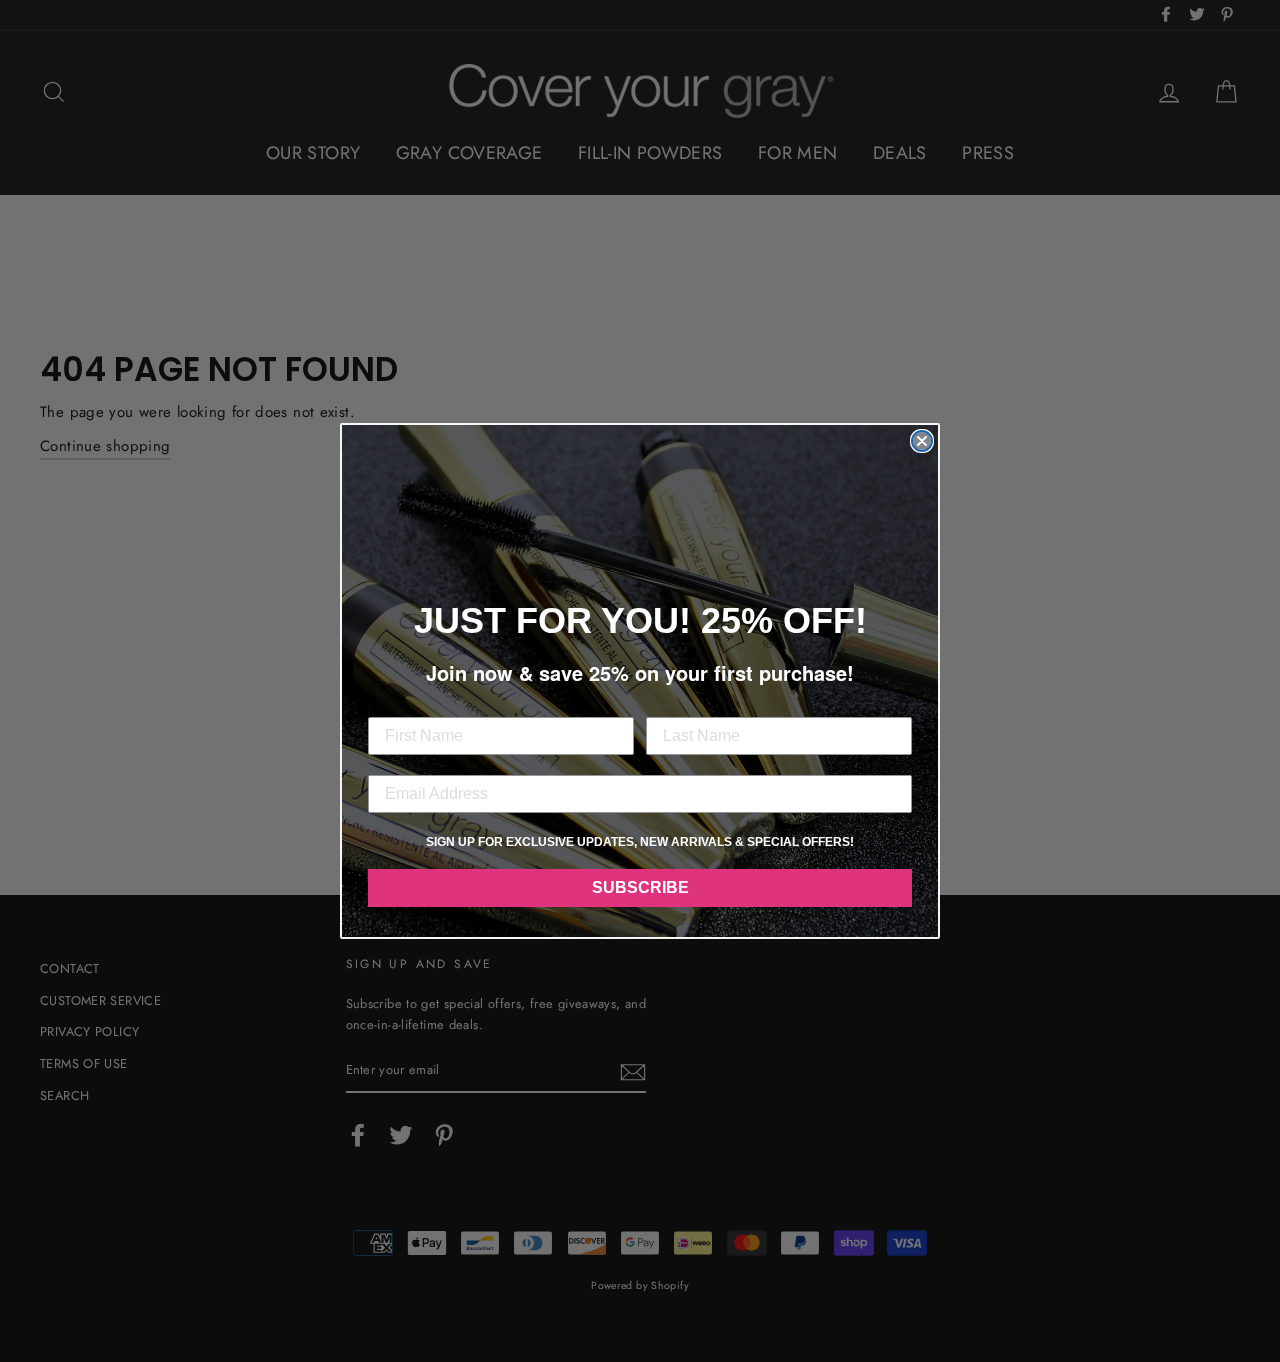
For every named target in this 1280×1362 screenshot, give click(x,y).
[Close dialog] (922, 441)
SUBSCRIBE (640, 887)
